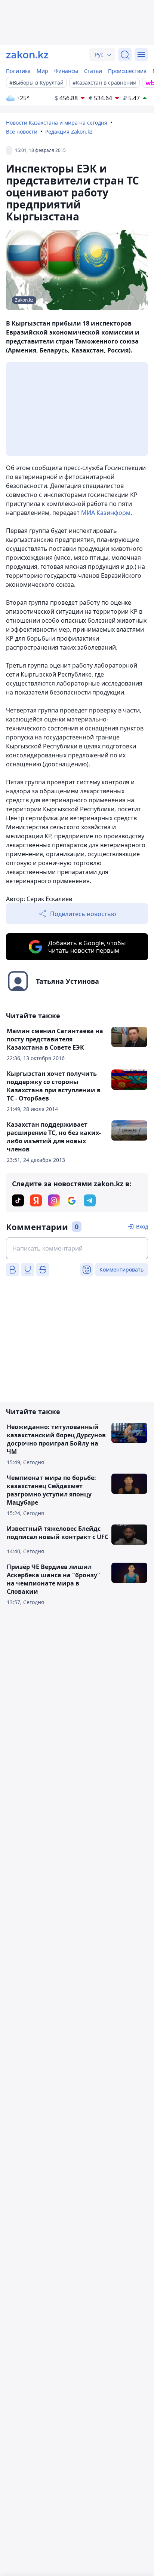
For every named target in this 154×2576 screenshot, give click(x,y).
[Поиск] (125, 55)
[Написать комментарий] (77, 1248)
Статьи (93, 71)
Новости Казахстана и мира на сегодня (57, 123)
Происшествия (127, 71)
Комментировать (121, 1269)
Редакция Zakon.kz (69, 132)
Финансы (66, 71)
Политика (18, 71)
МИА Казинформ (106, 513)
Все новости (22, 132)
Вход (142, 1226)
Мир (42, 71)
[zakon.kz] (27, 55)
